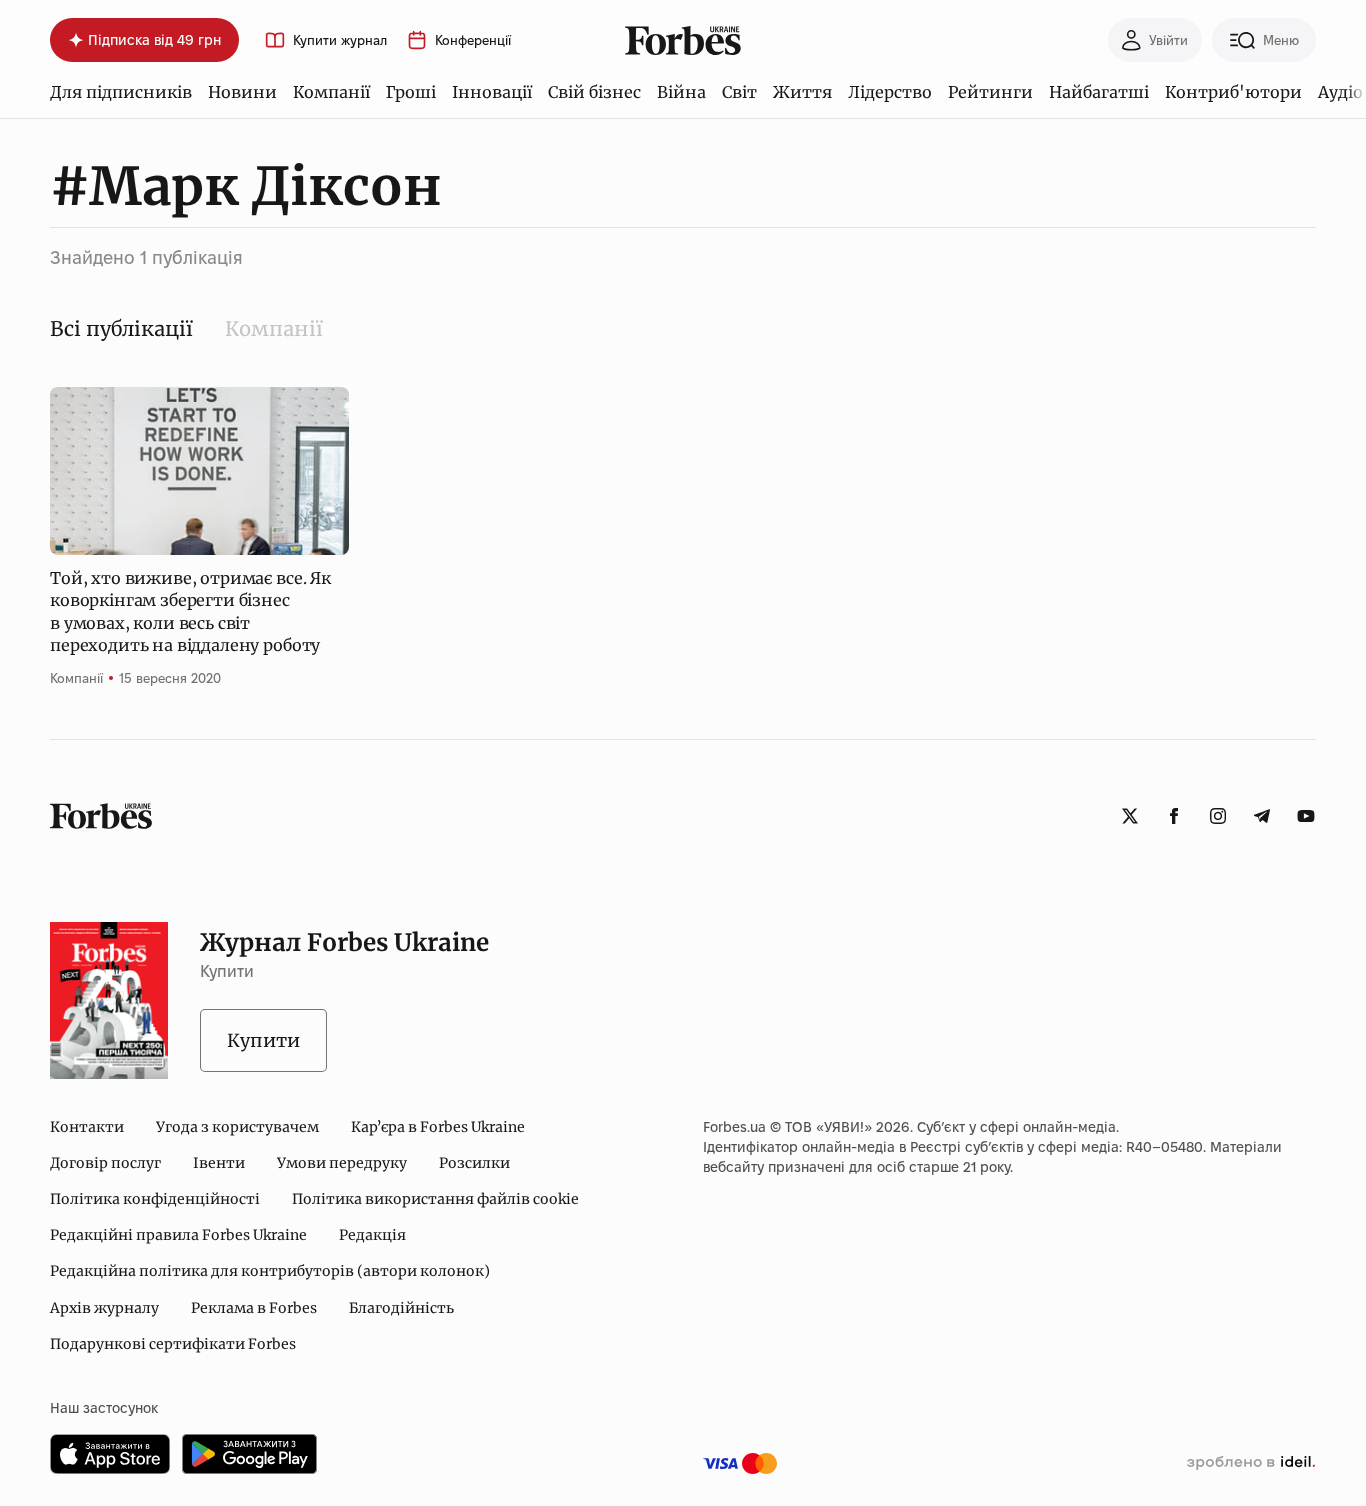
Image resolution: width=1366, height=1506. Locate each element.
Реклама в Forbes (254, 1308)
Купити (263, 1040)
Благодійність (401, 1308)
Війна (681, 92)
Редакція (372, 1235)
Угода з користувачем (237, 1127)
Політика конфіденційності (155, 1199)
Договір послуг (105, 1163)
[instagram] (1218, 816)
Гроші (411, 92)
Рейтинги (990, 92)
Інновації (492, 92)
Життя (802, 92)
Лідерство (890, 92)
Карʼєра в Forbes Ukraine (438, 1127)
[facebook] (1174, 816)
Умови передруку (342, 1163)
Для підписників (121, 92)
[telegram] (1262, 816)
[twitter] (1130, 816)
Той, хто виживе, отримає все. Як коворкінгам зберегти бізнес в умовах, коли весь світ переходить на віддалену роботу (190, 611)
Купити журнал (340, 40)
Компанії (331, 92)
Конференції (473, 40)
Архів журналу (104, 1308)
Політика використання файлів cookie (435, 1199)
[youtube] (1306, 816)
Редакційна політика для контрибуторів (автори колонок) (270, 1271)
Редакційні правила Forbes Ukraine (178, 1235)
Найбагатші (1099, 92)
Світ (739, 92)
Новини (242, 92)
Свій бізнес (594, 92)
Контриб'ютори (1233, 92)
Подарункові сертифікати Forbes (173, 1344)
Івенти (219, 1163)
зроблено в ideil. (1251, 1463)
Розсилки (474, 1163)
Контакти (87, 1127)
